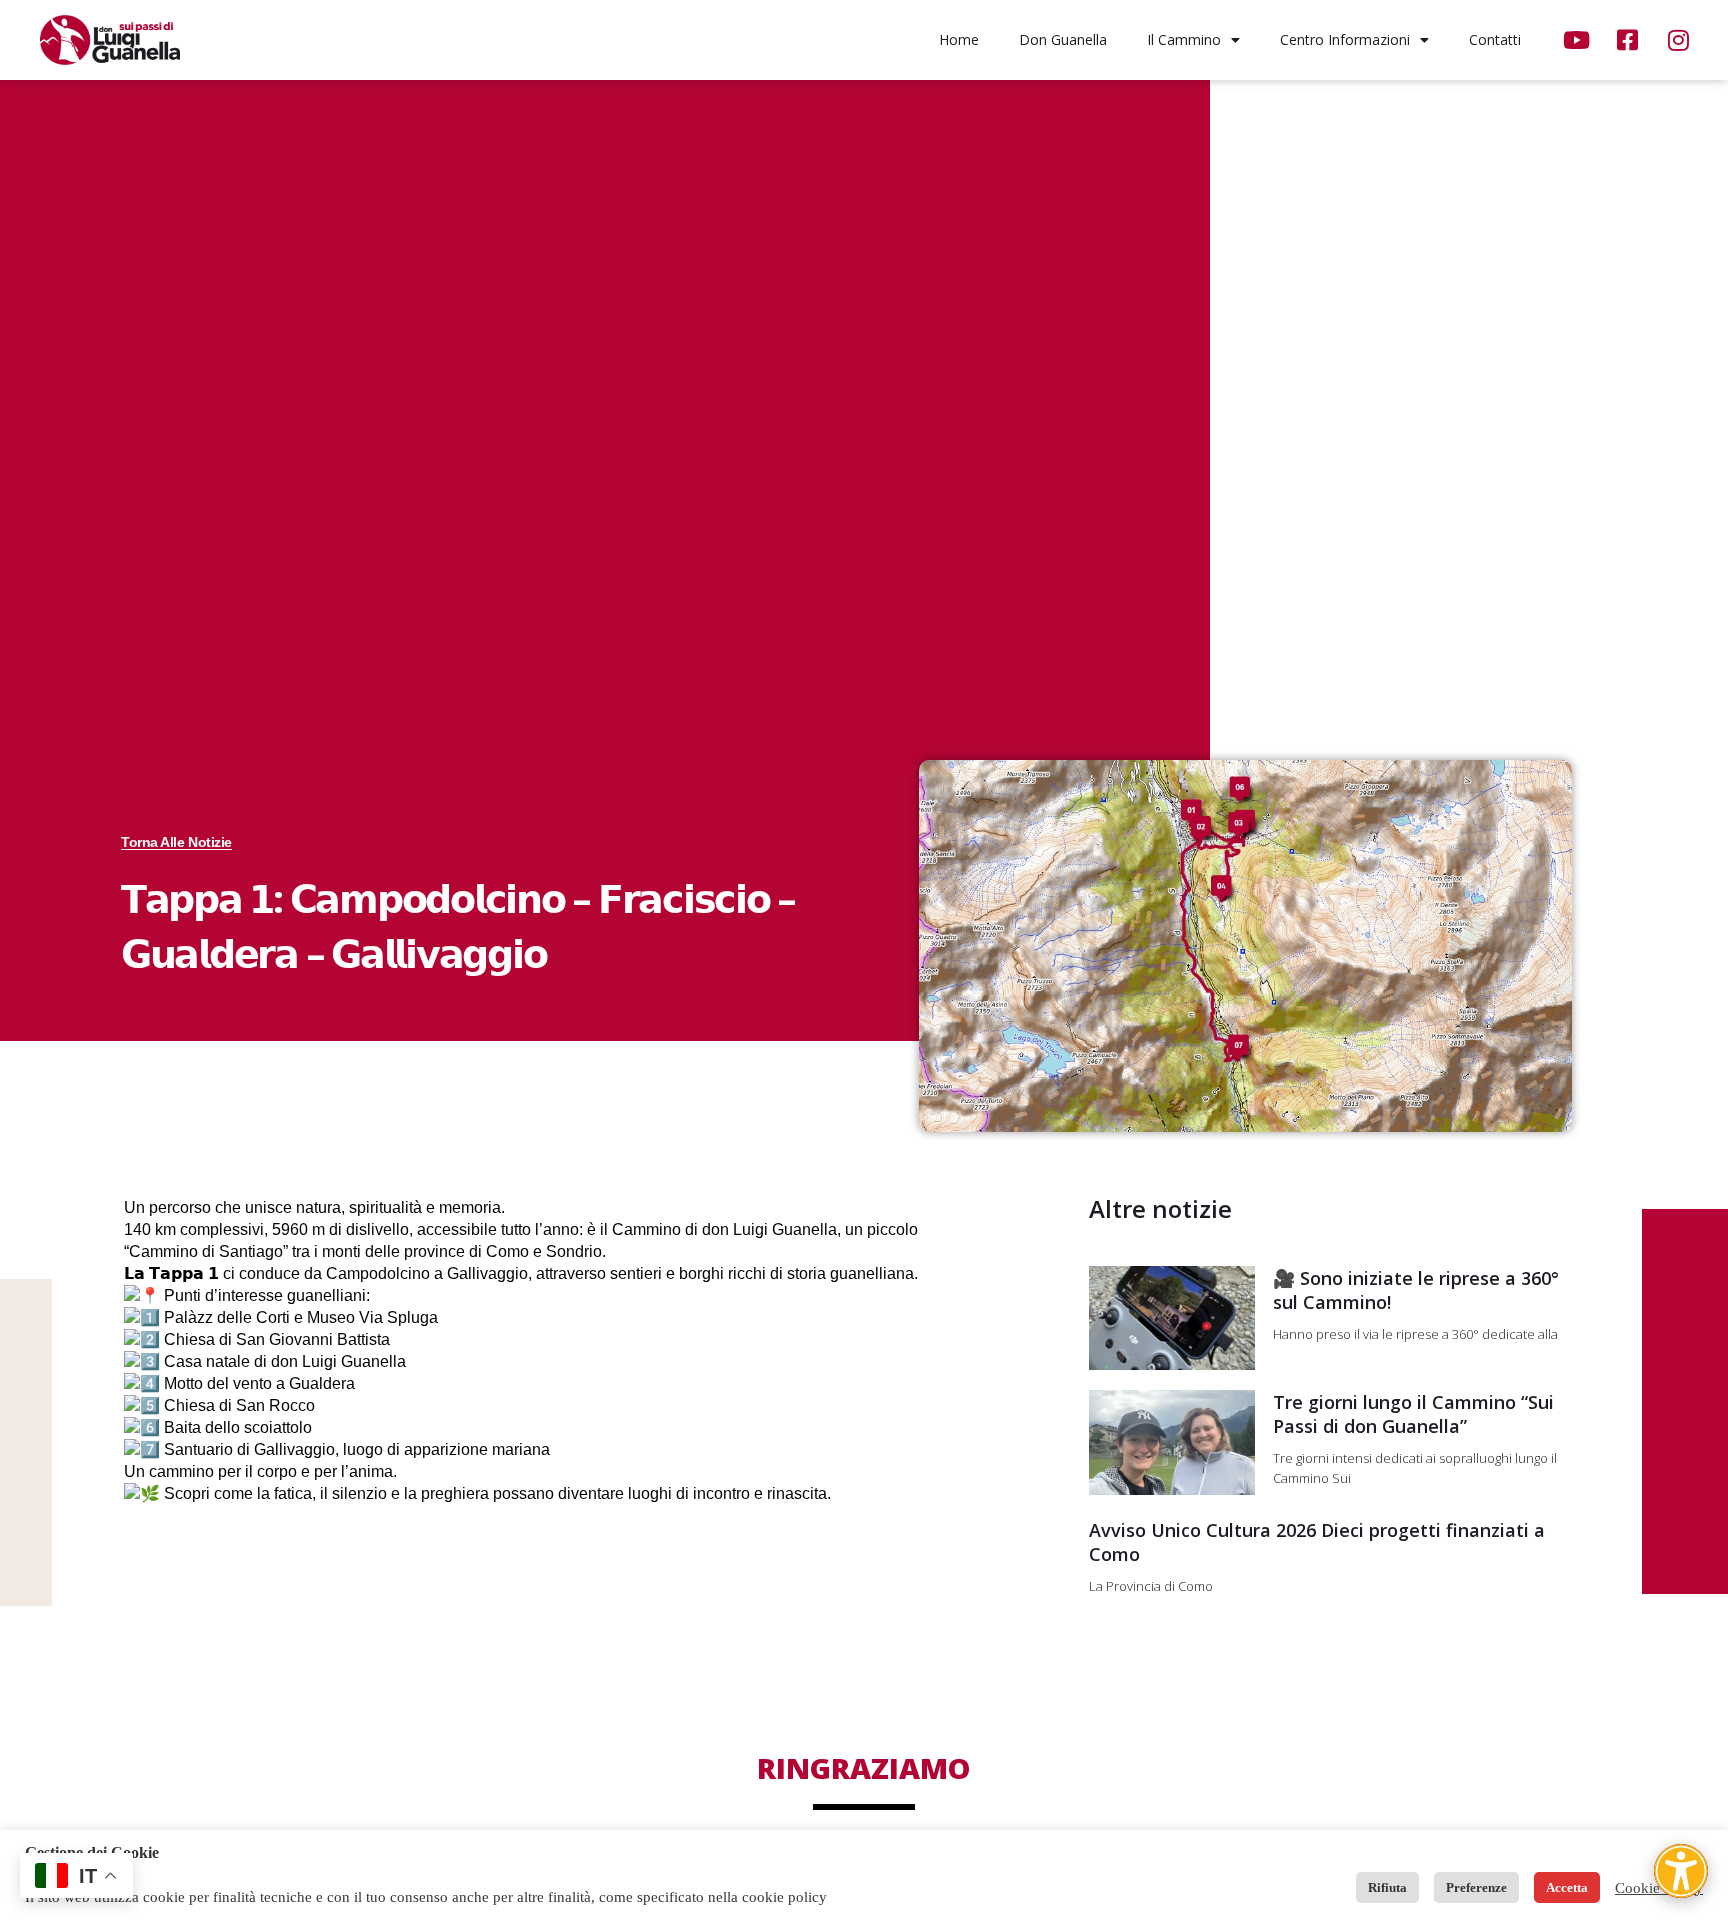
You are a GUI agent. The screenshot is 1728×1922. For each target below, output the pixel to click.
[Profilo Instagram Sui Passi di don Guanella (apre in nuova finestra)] (1680, 40)
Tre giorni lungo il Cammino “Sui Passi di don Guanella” (1413, 1414)
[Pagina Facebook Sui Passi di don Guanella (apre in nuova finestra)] (1629, 40)
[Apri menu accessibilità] (1681, 1871)
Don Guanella (1063, 39)
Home (959, 39)
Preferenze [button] (1476, 1887)
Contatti (1495, 39)
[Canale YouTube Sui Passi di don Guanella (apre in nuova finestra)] (1578, 40)
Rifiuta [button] (1387, 1887)
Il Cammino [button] (1184, 39)
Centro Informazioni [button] (1345, 39)
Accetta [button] (1567, 1887)
